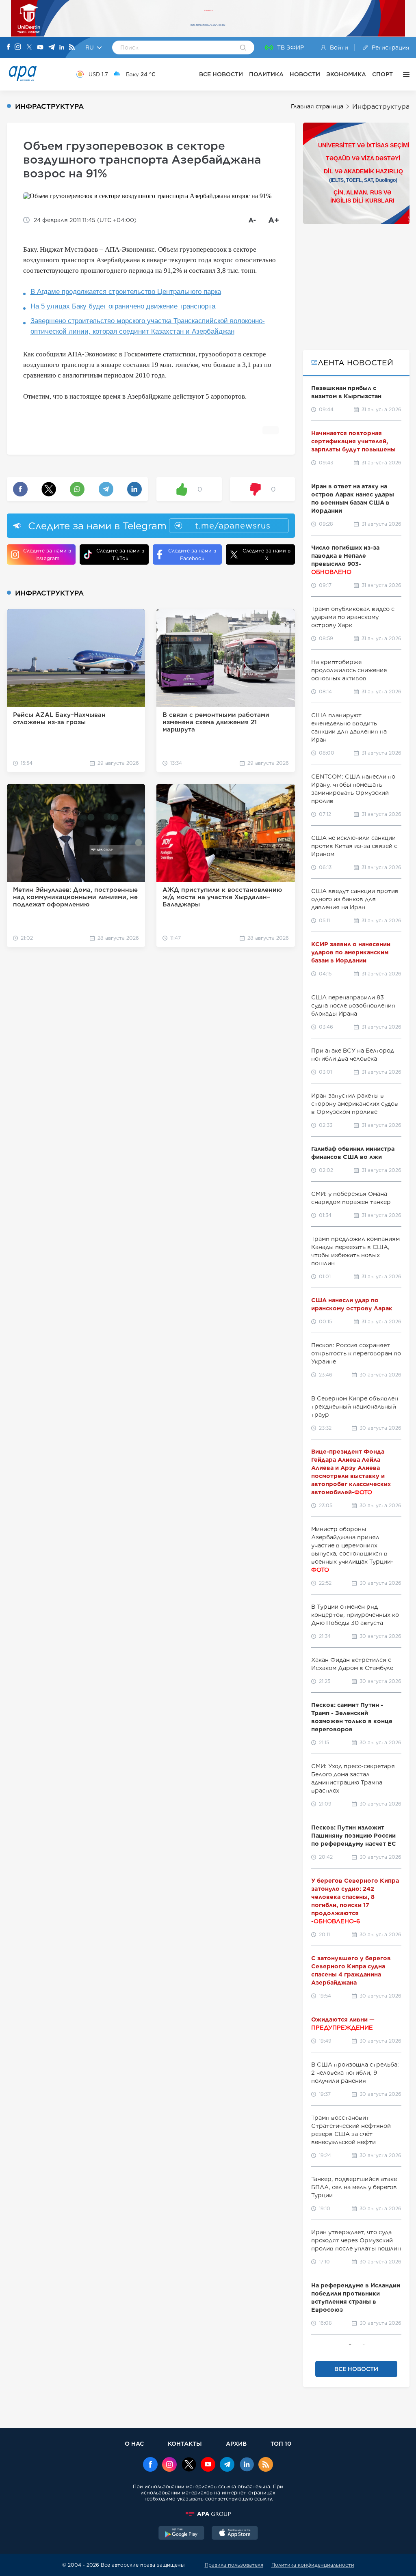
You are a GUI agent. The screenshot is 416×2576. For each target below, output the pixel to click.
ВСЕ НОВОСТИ (221, 74)
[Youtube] (40, 48)
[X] (29, 48)
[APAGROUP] (208, 2514)
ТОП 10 (281, 2443)
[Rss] (72, 48)
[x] (189, 2465)
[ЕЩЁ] (404, 74)
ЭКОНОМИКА (346, 74)
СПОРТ (382, 74)
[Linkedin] (62, 48)
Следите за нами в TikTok (120, 554)
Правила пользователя (234, 2565)
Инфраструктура (381, 107)
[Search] (243, 48)
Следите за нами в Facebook (192, 554)
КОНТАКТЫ (185, 2443)
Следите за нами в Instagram (47, 554)
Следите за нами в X (266, 554)
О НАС (134, 2443)
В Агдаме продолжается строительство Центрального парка (126, 292)
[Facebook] (9, 47)
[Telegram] (52, 48)
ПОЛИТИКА (266, 74)
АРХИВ (236, 2443)
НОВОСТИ (305, 74)
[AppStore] (235, 2534)
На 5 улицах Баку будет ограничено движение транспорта (123, 306)
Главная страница (317, 106)
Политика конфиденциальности (313, 2565)
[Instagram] (18, 47)
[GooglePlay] (182, 2534)
